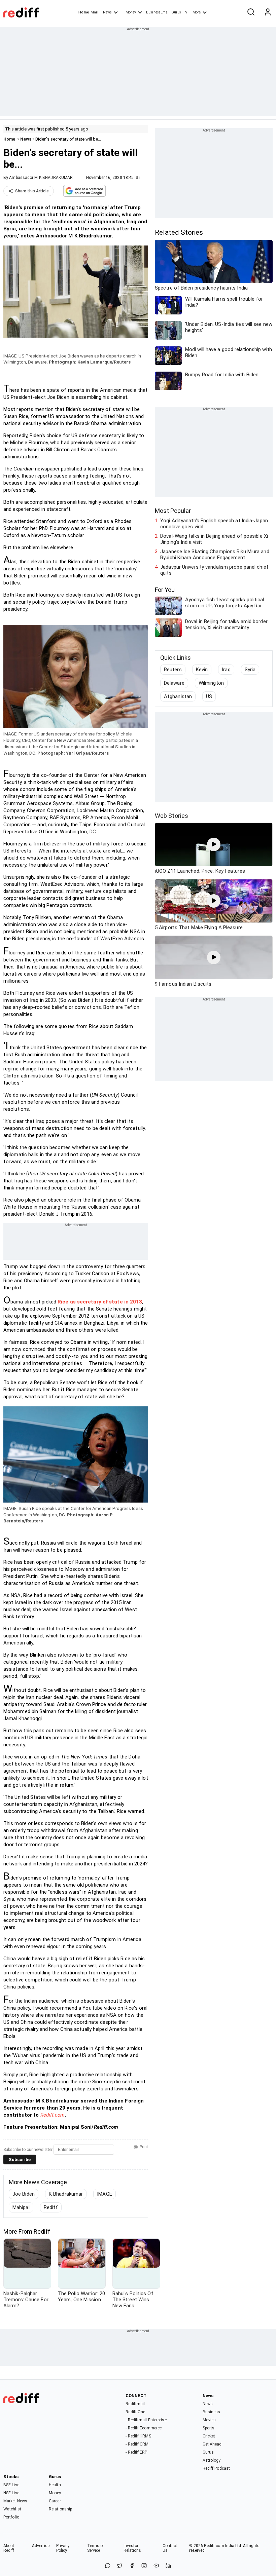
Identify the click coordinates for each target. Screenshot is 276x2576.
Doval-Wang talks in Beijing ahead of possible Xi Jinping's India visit (214, 539)
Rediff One (135, 2412)
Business (212, 2412)
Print (144, 2147)
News (107, 12)
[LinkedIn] (168, 2566)
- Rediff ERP (136, 2452)
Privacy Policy (63, 2548)
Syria (250, 670)
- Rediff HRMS (138, 2436)
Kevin (202, 670)
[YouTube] (156, 2566)
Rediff (51, 2207)
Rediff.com (53, 2115)
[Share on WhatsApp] (108, 2566)
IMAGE (105, 2194)
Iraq (226, 670)
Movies (209, 2420)
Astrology (212, 2460)
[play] (214, 844)
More (197, 12)
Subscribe (20, 2160)
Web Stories (171, 816)
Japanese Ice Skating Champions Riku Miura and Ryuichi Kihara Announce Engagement (215, 555)
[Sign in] (268, 12)
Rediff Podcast (216, 2468)
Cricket (209, 2436)
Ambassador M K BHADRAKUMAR (41, 178)
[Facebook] (132, 2566)
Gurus (176, 12)
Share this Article (32, 191)
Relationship (60, 2509)
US (209, 696)
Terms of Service (96, 2548)
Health (55, 2485)
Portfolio (11, 2517)
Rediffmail (135, 2404)
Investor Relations (132, 2548)
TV (185, 12)
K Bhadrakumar (66, 2194)
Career (55, 2501)
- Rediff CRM (137, 2444)
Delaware (174, 683)
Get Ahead (212, 2444)
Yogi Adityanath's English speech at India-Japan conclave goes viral (214, 524)
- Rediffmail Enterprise (146, 2420)
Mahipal (21, 2207)
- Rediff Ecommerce (144, 2428)
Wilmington (211, 683)
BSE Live (11, 2485)
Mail (94, 12)
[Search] (251, 12)
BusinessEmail (158, 12)
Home (84, 12)
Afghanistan (178, 696)
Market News (15, 2501)
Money (131, 12)
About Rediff (9, 2548)
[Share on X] (120, 2566)
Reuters (173, 670)
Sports (209, 2428)
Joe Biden (24, 2194)
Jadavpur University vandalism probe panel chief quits (214, 570)
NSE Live (11, 2493)
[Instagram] (144, 2566)
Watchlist (12, 2509)
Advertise (41, 2546)
